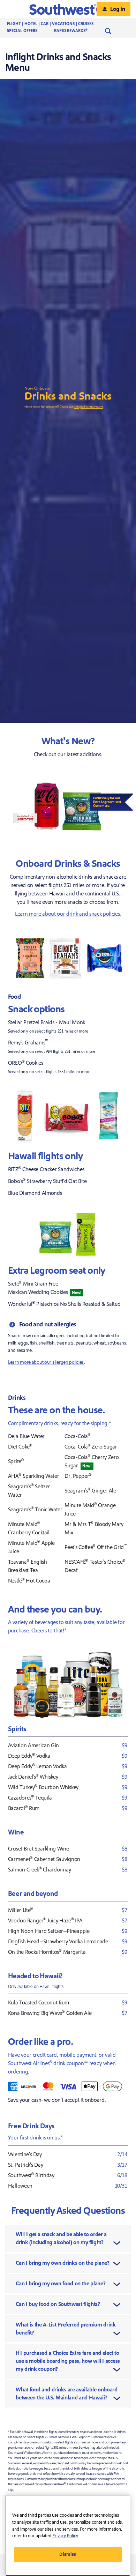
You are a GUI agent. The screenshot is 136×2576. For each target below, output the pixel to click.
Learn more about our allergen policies (46, 1362)
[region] (68, 2535)
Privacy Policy (65, 2536)
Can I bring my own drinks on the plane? (63, 2263)
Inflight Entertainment (89, 407)
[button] (68, 9)
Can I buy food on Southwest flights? (58, 2304)
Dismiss (68, 2554)
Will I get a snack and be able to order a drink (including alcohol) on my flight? (61, 2238)
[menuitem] (57, 24)
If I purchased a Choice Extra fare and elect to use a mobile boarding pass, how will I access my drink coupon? (68, 2361)
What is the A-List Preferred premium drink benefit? (66, 2329)
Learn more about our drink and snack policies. (68, 914)
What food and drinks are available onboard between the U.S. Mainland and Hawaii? (67, 2394)
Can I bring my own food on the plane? (61, 2284)
